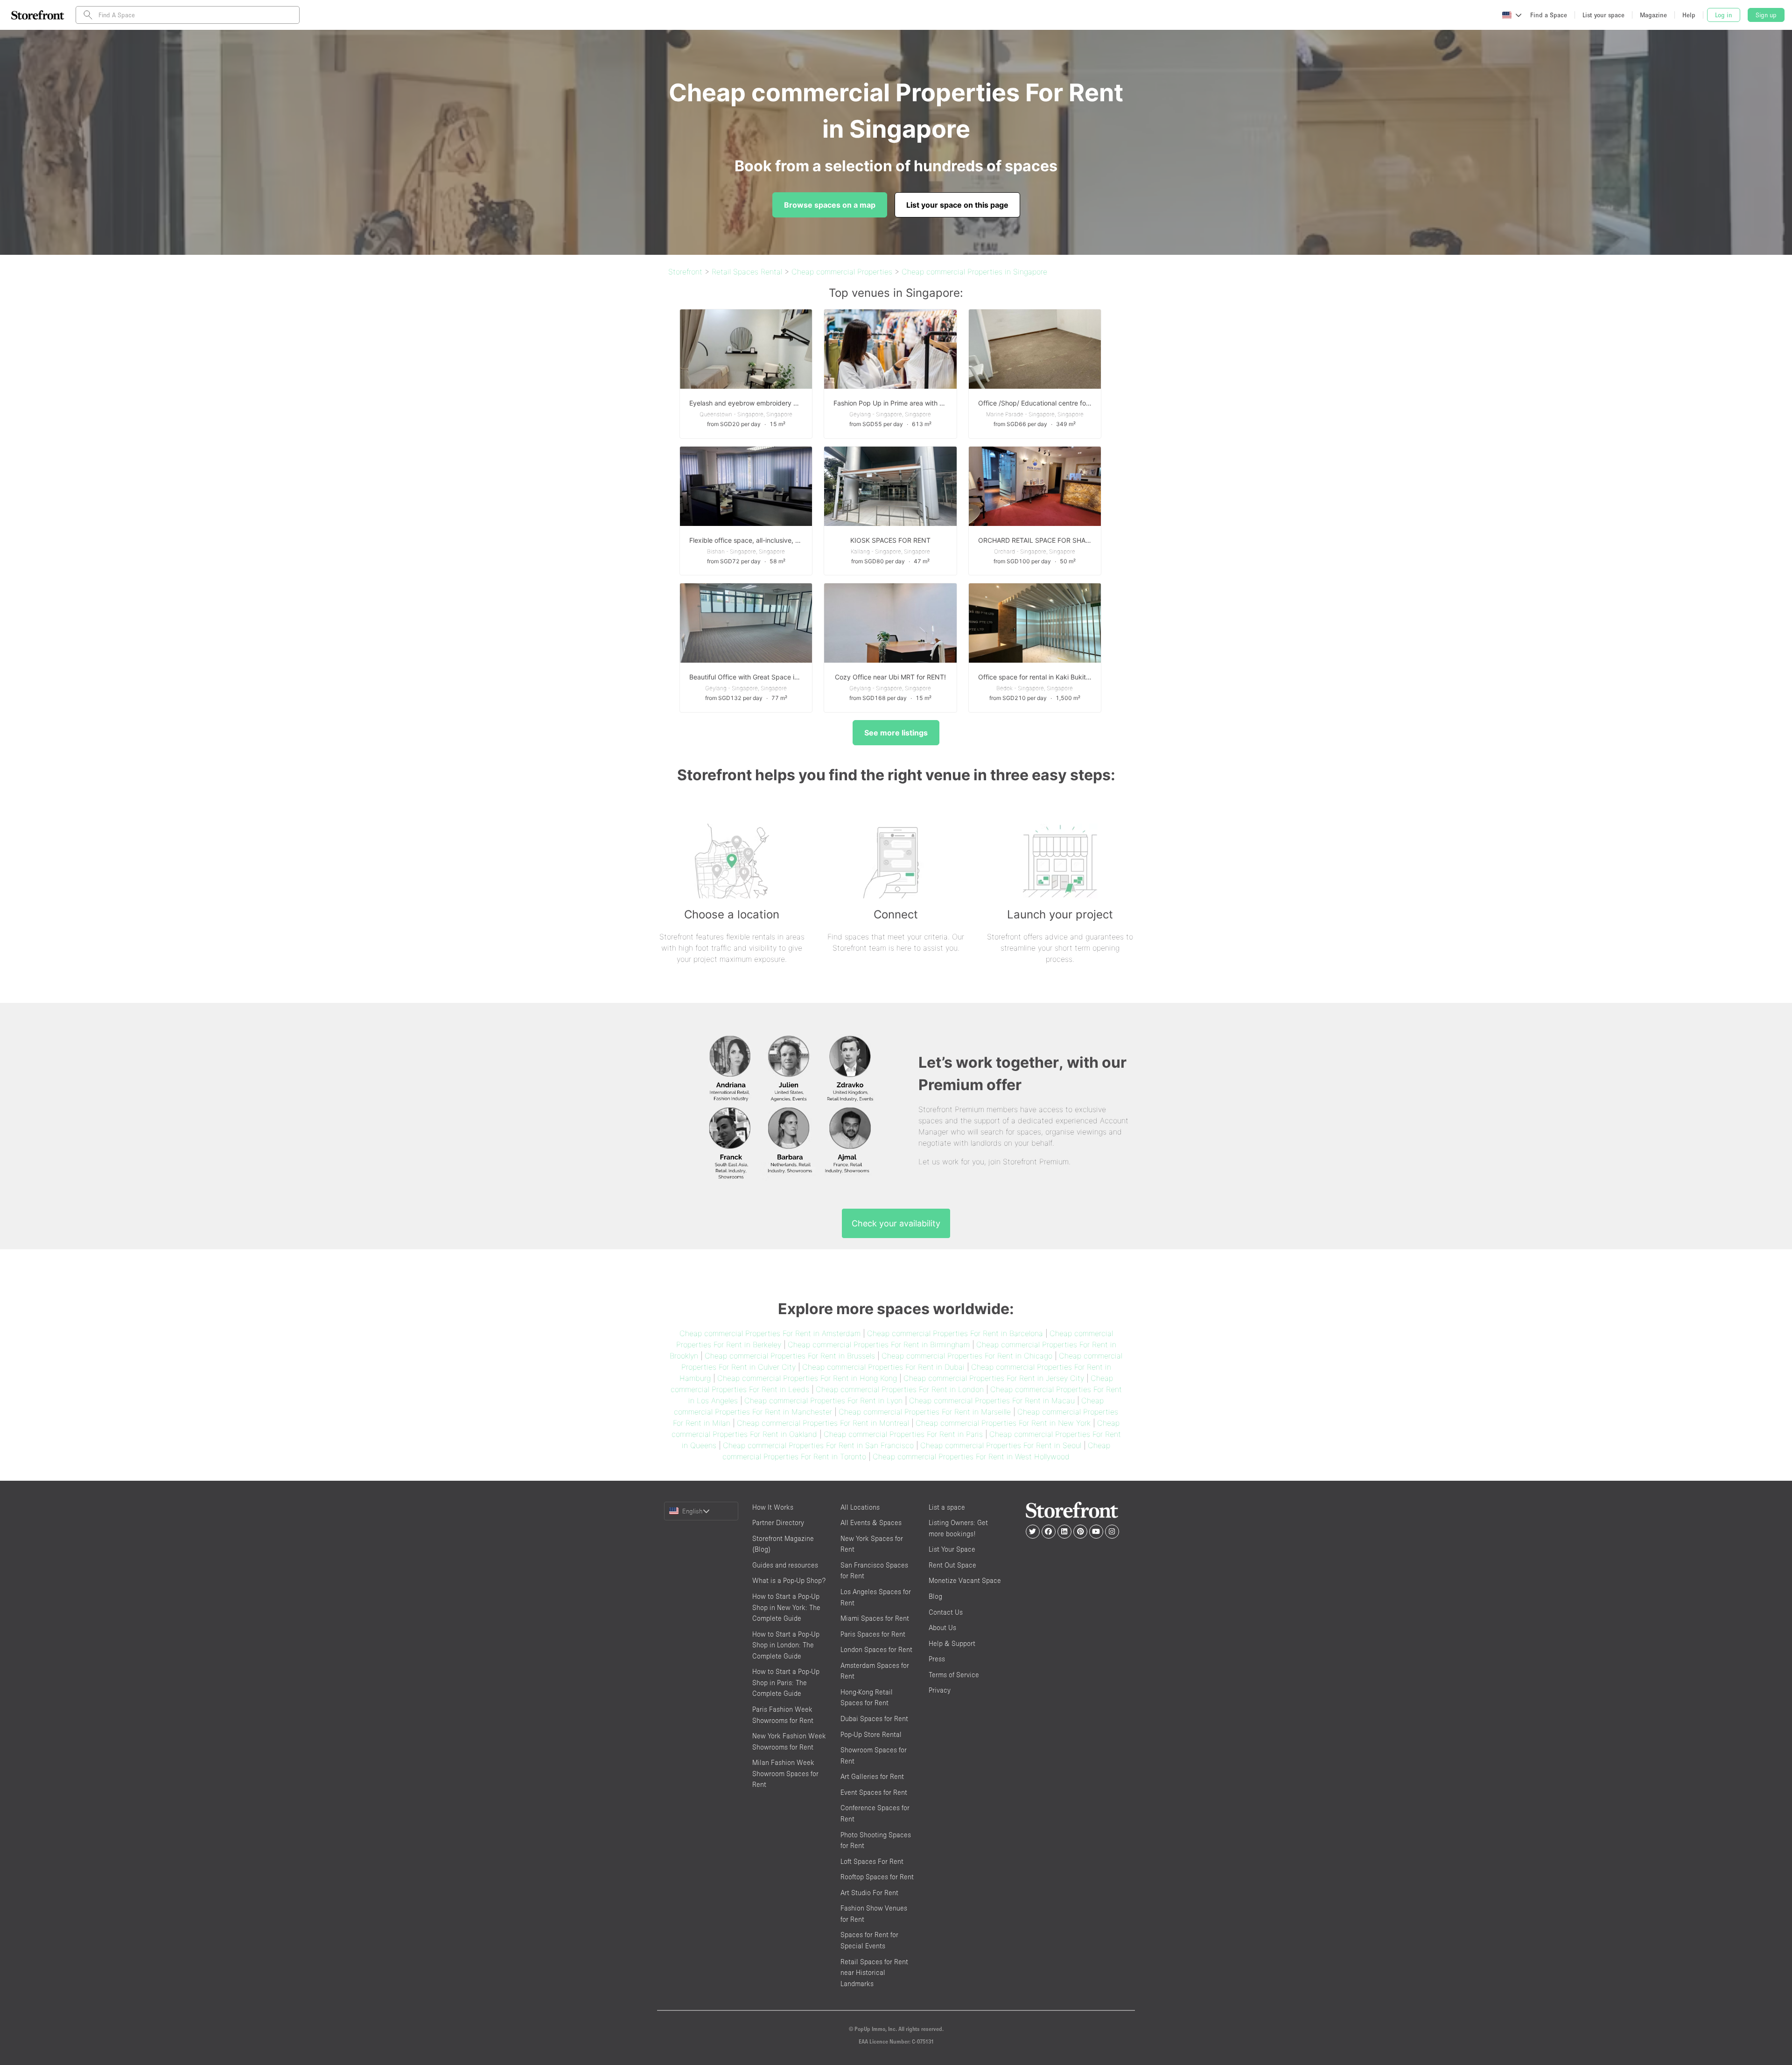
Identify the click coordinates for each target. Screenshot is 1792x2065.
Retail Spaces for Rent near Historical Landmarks (874, 1973)
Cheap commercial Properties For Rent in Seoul (1001, 1445)
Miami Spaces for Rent (875, 1618)
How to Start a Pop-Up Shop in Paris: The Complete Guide (786, 1682)
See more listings (896, 733)
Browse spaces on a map (830, 205)
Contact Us (946, 1612)
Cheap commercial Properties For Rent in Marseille (925, 1412)
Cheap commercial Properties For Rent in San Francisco (818, 1445)
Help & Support (952, 1643)
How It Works (773, 1507)
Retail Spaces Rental (747, 272)
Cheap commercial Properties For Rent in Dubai (883, 1367)
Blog (935, 1596)
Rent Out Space (952, 1565)
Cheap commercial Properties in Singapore (974, 272)
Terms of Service (954, 1675)
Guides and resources (785, 1565)
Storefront (685, 272)
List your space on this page (957, 205)
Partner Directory (778, 1522)
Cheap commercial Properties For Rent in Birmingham (879, 1344)
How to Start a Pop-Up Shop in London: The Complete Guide (786, 1645)
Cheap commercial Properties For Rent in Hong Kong (807, 1378)
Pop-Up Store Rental (871, 1734)
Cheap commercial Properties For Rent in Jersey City (994, 1378)
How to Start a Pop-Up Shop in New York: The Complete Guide (786, 1607)
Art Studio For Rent (869, 1893)
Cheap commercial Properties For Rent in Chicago (967, 1356)
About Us (942, 1627)
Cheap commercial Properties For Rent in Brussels (790, 1356)
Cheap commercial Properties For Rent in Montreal (823, 1423)
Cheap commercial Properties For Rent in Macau (992, 1400)
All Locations (860, 1507)
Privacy (940, 1690)
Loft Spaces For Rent (872, 1861)
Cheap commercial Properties (842, 272)
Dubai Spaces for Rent (874, 1718)
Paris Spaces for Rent (873, 1634)
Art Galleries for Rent (872, 1776)
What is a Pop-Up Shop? (789, 1580)
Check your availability (896, 1223)
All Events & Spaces (871, 1522)
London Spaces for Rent (876, 1649)
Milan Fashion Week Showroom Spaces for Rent (785, 1773)
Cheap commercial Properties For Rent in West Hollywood (971, 1456)
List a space (947, 1507)
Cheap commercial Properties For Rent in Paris (903, 1434)
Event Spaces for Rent (874, 1792)
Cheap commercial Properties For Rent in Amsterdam (770, 1333)
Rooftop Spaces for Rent (877, 1877)
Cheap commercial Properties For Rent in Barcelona (955, 1333)
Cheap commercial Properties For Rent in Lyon (823, 1400)
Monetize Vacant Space (965, 1580)
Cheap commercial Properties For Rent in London (900, 1389)
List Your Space (952, 1549)
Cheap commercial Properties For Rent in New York (1003, 1423)
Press (937, 1659)
